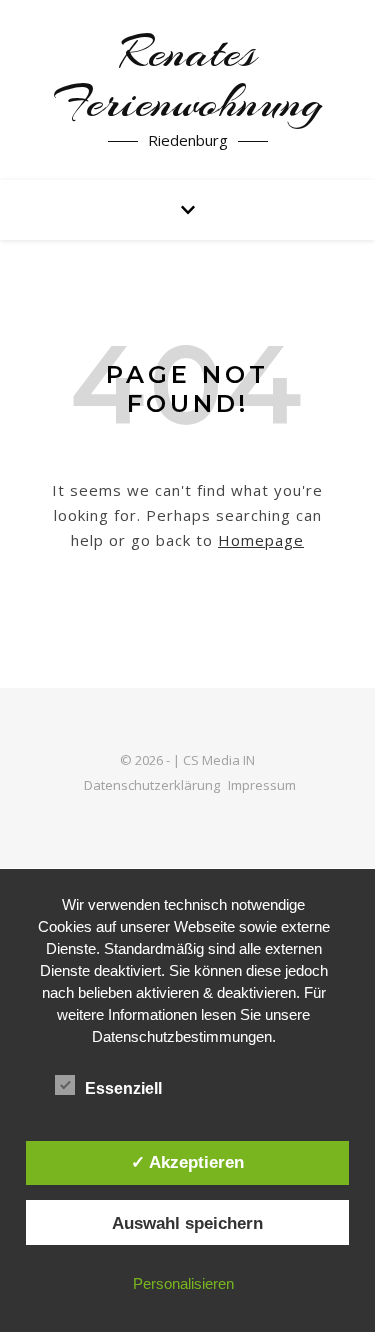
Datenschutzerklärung (152, 785)
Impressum (262, 785)
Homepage (261, 540)
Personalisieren (183, 1283)
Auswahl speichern (187, 1223)
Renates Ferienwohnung (188, 78)
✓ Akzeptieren (187, 1162)
